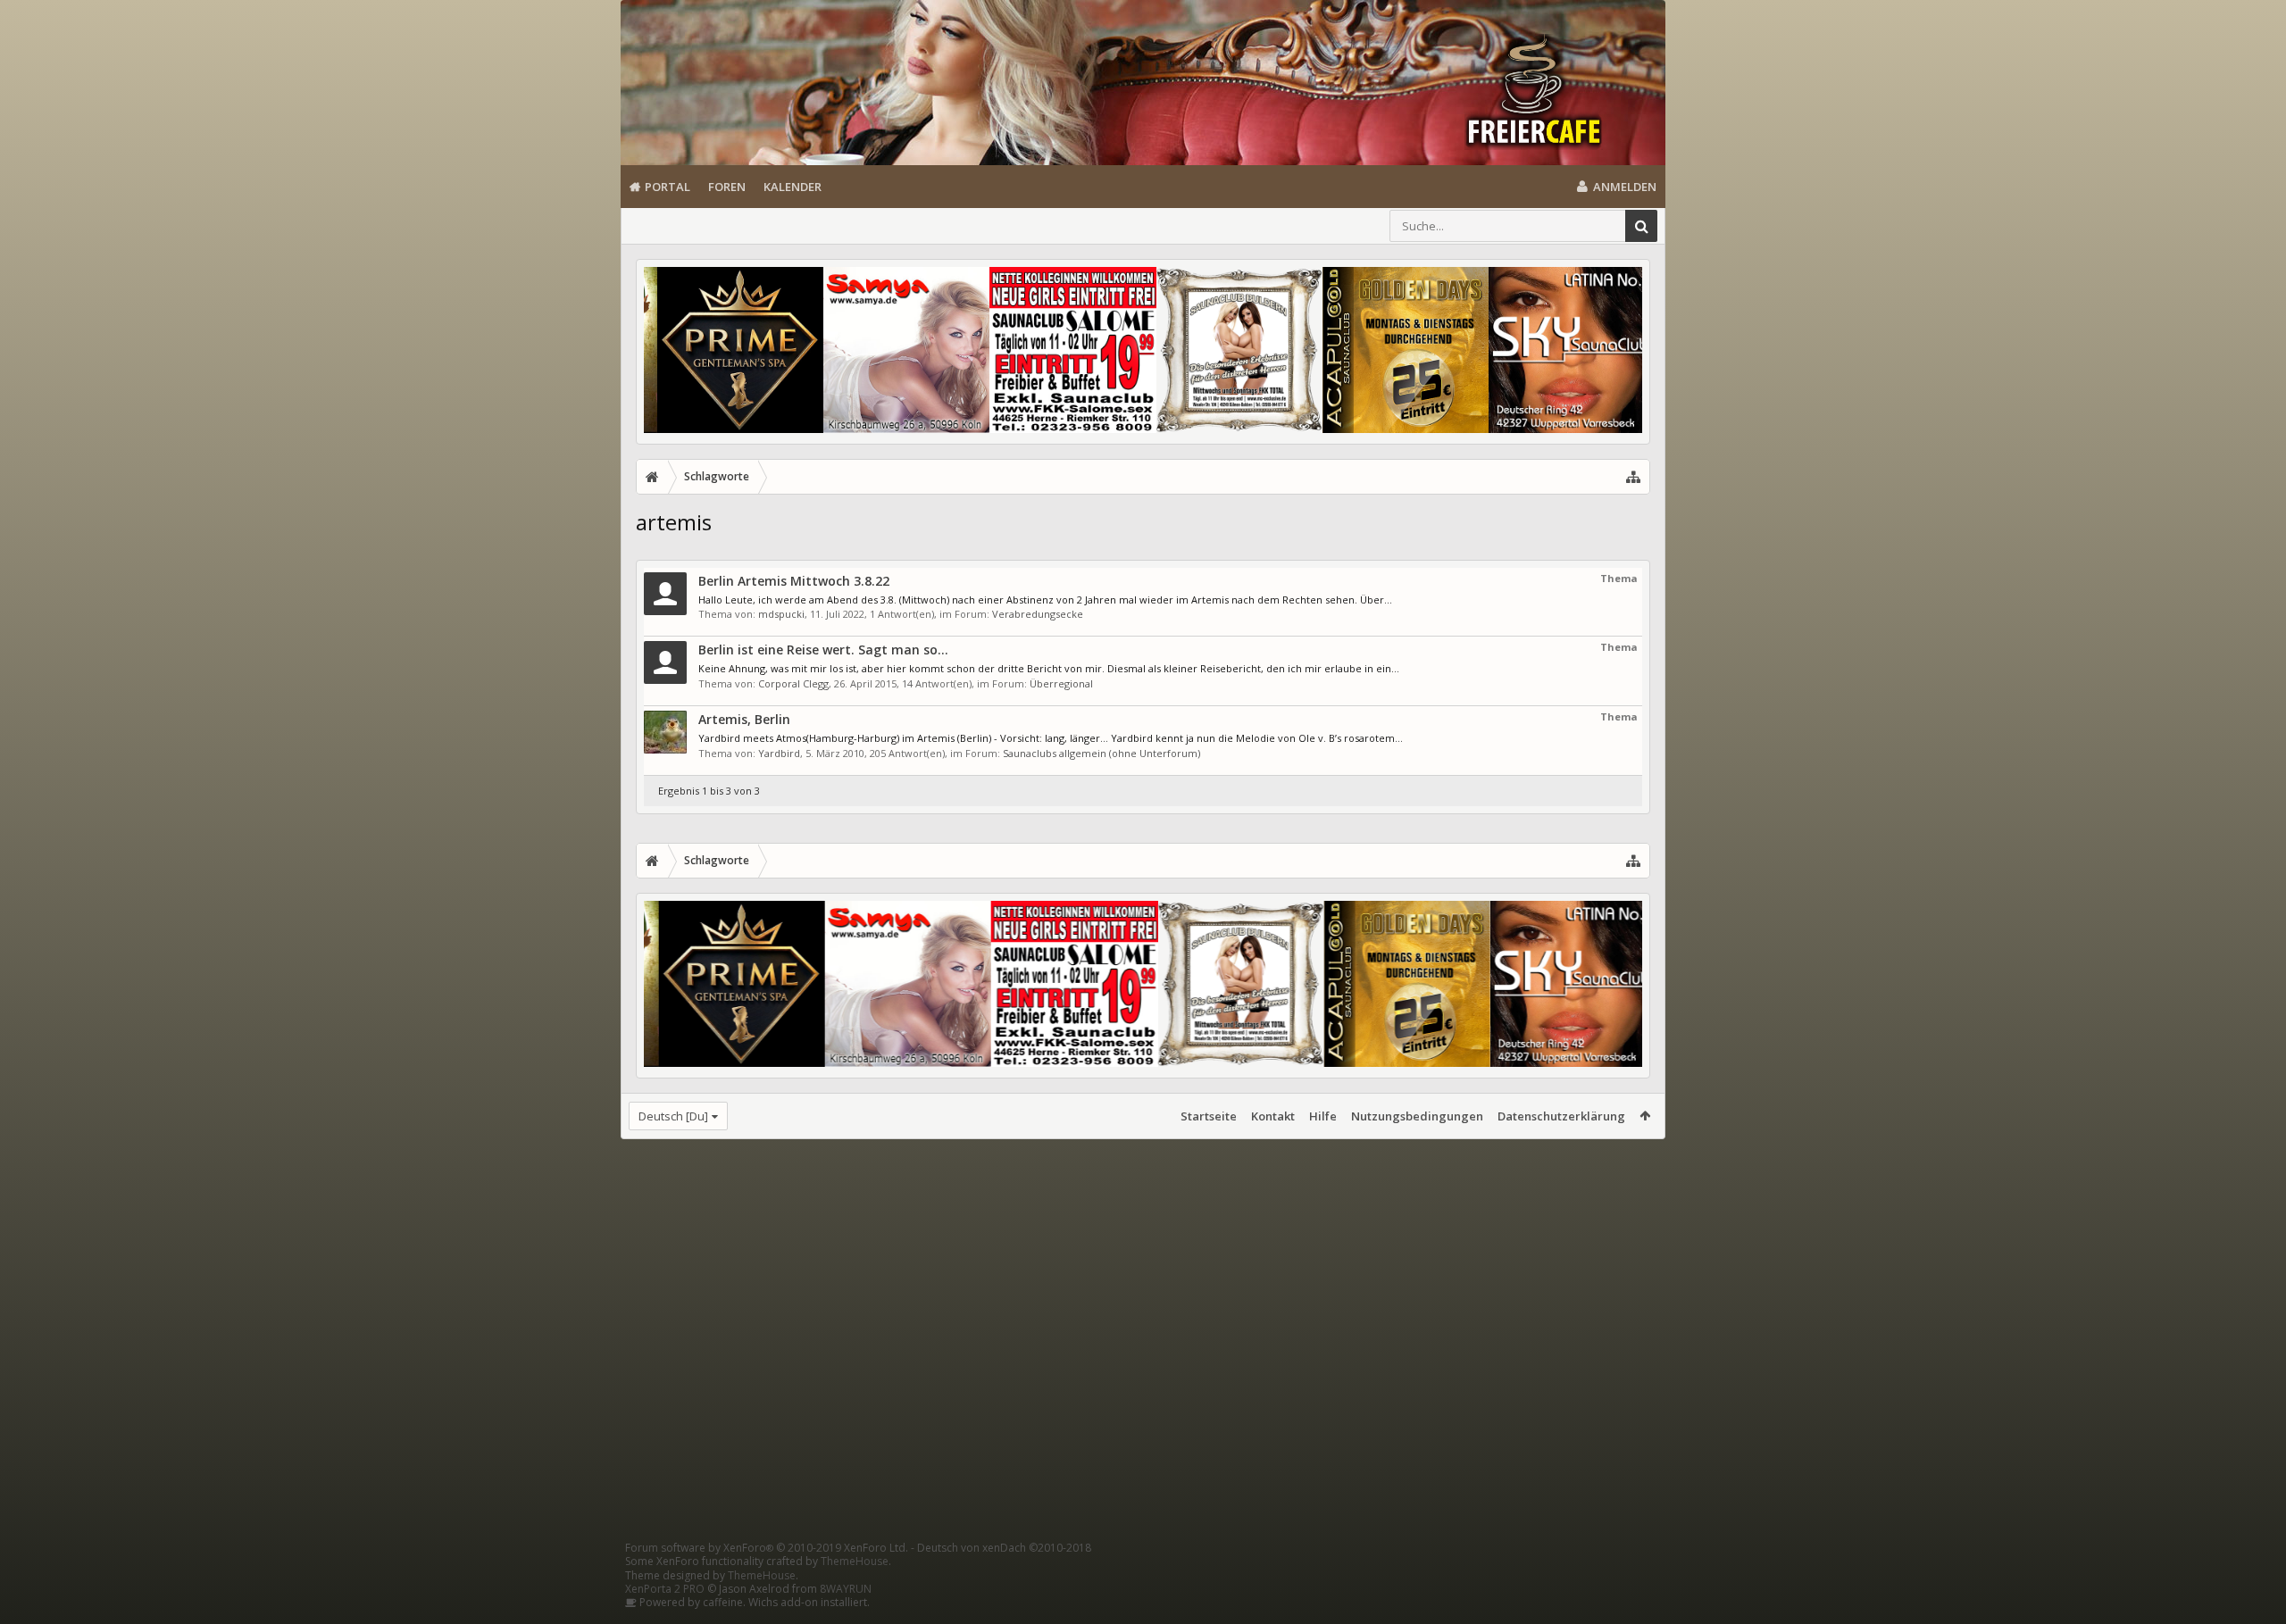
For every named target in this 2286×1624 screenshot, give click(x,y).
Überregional (1061, 683)
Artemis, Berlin (744, 719)
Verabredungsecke (1038, 614)
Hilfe (1323, 1116)
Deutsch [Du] (673, 1116)
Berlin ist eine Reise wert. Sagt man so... (823, 650)
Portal (667, 187)
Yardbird (779, 753)
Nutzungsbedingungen (1417, 1116)
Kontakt (1273, 1116)
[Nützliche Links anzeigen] (1633, 477)
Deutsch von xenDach (1004, 1548)
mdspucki (781, 614)
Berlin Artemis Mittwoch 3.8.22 (794, 581)
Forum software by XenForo (767, 1548)
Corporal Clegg (793, 683)
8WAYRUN (846, 1589)
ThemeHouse (855, 1561)
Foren (727, 187)
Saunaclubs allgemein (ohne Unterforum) (1101, 753)
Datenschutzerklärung (1561, 1116)
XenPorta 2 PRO (665, 1589)
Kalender (793, 187)
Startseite (1209, 1116)
